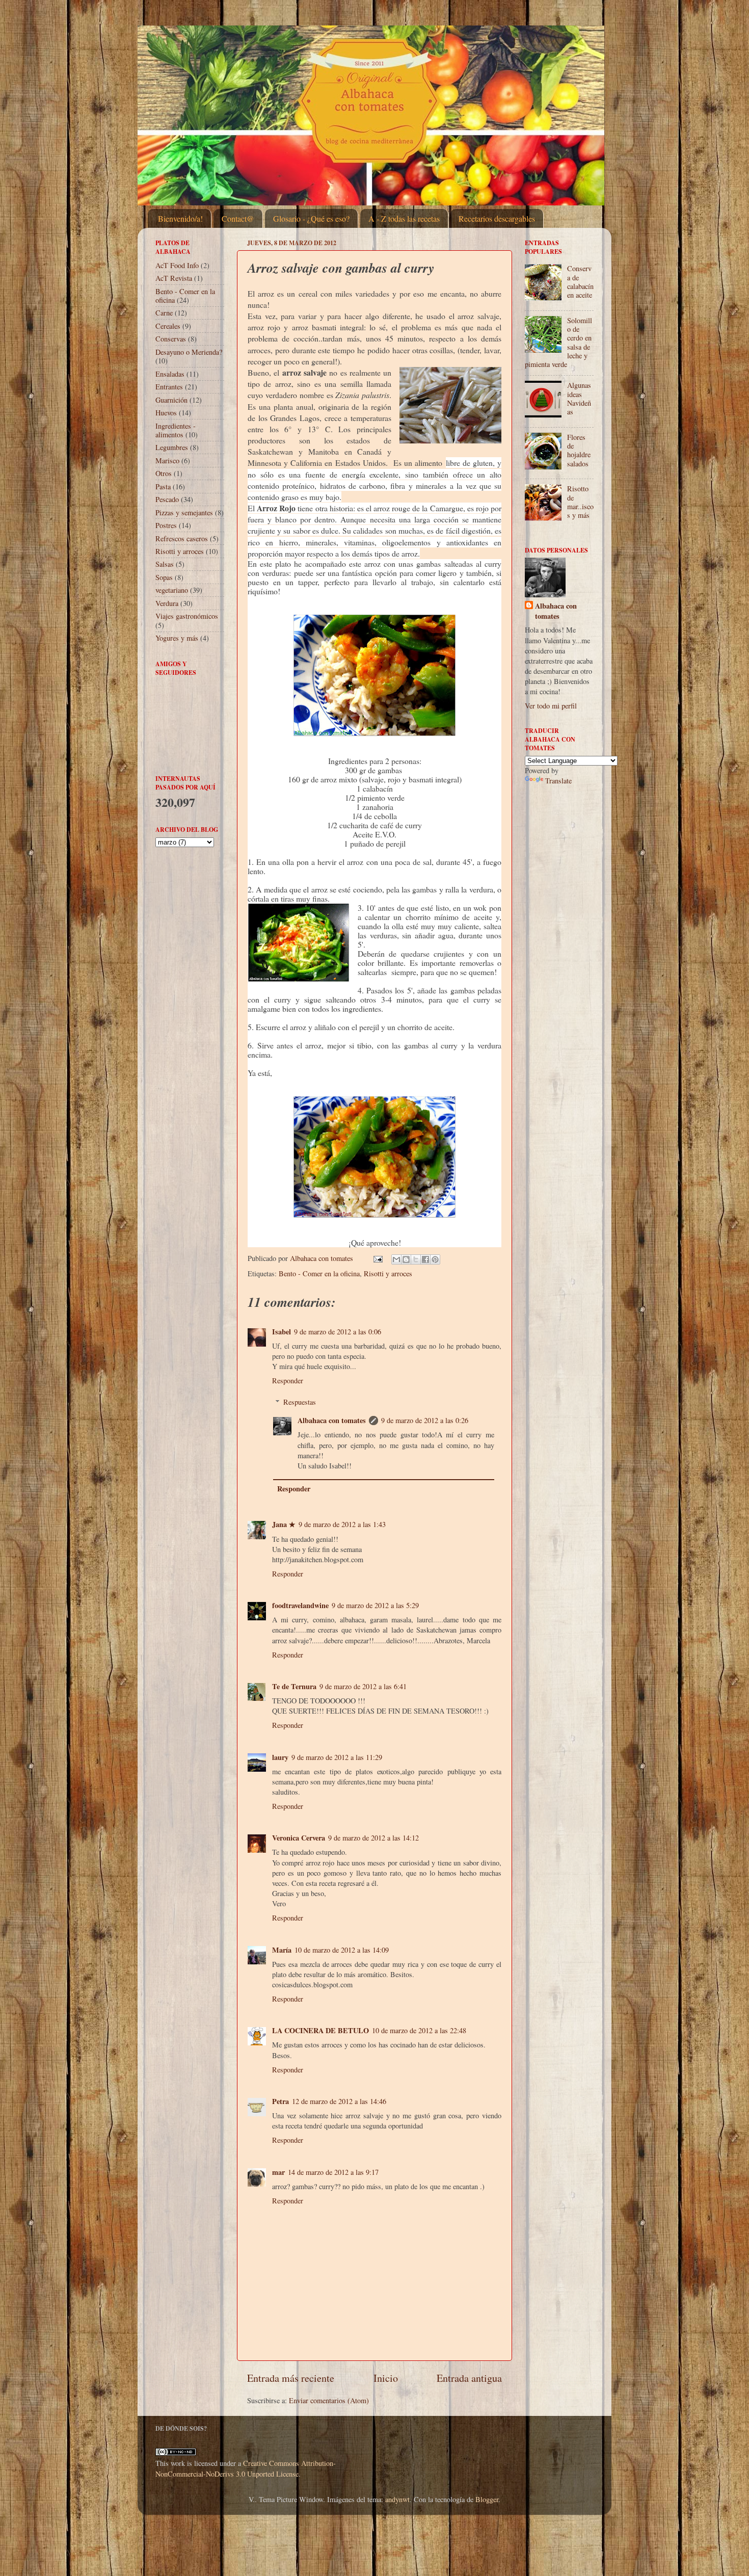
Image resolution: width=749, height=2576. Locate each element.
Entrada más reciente (291, 2378)
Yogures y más (177, 638)
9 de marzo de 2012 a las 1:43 (342, 1524)
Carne (164, 313)
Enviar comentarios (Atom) (329, 2400)
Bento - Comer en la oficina (319, 1273)
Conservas (171, 339)
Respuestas (300, 1402)
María (282, 1950)
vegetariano (172, 590)
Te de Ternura (294, 1686)
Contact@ (238, 218)
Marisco (167, 461)
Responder (288, 1381)
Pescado (167, 499)
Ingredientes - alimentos (176, 430)
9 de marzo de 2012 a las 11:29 (337, 1757)
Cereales (168, 326)
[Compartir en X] (416, 1259)
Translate (558, 781)
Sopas (164, 577)
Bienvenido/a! (180, 218)
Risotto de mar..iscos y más (580, 502)
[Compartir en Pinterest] (435, 1259)
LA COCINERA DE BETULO (320, 2030)
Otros (164, 473)
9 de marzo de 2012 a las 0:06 (338, 1332)
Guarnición (171, 400)
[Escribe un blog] (406, 1259)
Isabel (282, 1332)
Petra (280, 2101)
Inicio (386, 2378)
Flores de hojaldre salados (579, 450)
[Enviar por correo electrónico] (396, 1259)
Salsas (165, 564)
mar (278, 2172)
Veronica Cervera (299, 1838)
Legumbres (172, 447)
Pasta (163, 487)
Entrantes (169, 387)
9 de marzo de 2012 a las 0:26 (425, 1420)
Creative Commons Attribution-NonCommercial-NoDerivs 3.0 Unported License (246, 2468)
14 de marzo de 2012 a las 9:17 (333, 2172)
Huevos (166, 413)
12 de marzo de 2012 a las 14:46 (339, 2101)
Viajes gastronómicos (187, 616)
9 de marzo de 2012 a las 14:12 (373, 1838)
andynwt (397, 2499)
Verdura (167, 603)
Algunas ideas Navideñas (579, 398)
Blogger (487, 2499)
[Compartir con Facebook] (425, 1259)
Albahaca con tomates (332, 1420)
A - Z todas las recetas (404, 218)
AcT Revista (174, 278)
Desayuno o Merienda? (189, 352)
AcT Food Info (177, 265)
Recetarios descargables (497, 218)
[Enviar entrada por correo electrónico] (377, 1258)
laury (280, 1757)
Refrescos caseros (182, 538)
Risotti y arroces (388, 1273)
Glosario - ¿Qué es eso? (311, 218)
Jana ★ (284, 1524)
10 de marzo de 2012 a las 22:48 (419, 2030)
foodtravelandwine (300, 1605)
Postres (166, 525)
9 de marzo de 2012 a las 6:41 (363, 1686)
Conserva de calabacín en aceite (580, 282)
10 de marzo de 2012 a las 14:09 (342, 1950)
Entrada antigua (469, 2378)
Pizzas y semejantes (184, 512)
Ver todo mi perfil (551, 706)
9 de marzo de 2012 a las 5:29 (375, 1605)
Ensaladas (170, 374)
